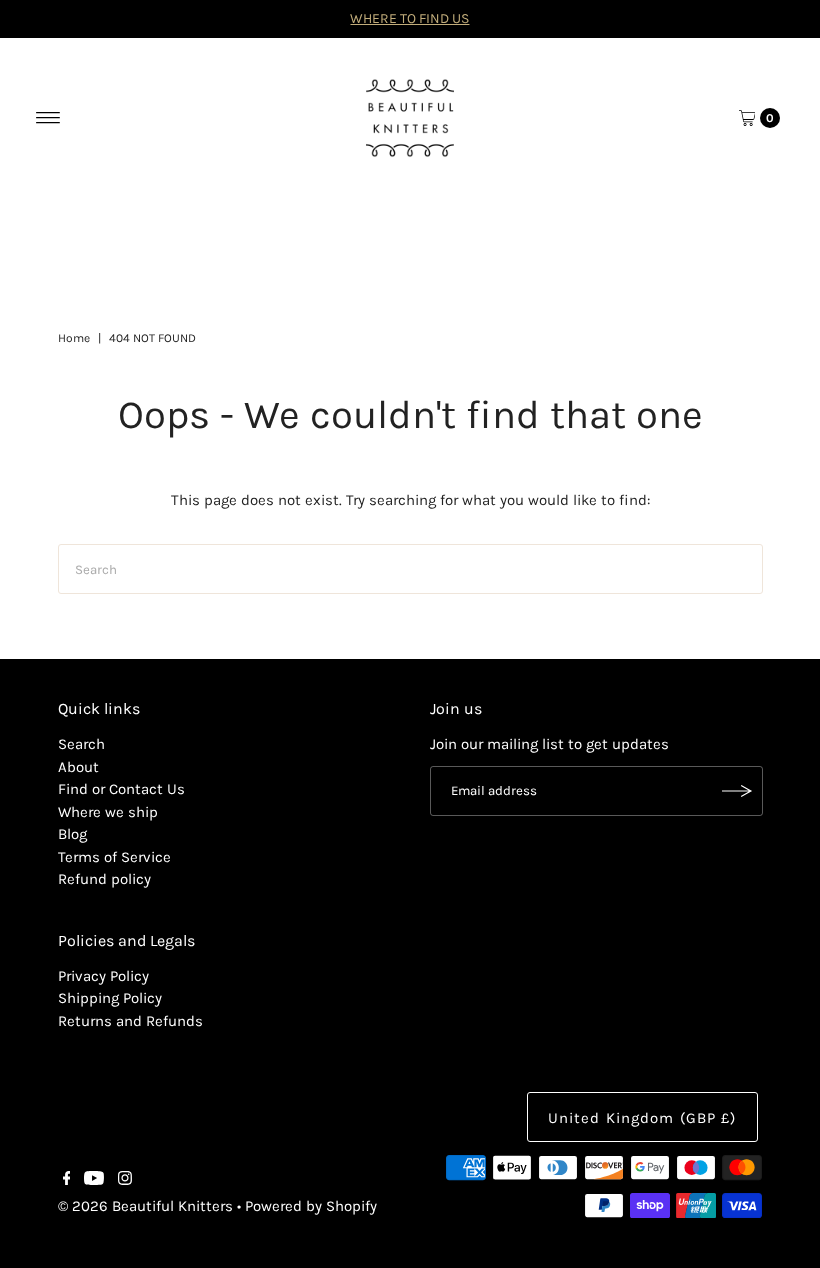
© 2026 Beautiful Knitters (145, 1206)
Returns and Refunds (130, 1021)
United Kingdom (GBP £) (642, 1118)
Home (74, 338)
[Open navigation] (48, 118)
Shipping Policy (110, 998)
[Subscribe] (738, 791)
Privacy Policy (103, 976)
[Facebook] (67, 1180)
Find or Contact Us (121, 789)
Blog (72, 834)
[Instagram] (125, 1180)
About (78, 767)
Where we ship (108, 812)
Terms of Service (114, 857)
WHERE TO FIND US (409, 18)
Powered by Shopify (311, 1206)
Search (81, 744)
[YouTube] (94, 1180)
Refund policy (104, 879)
